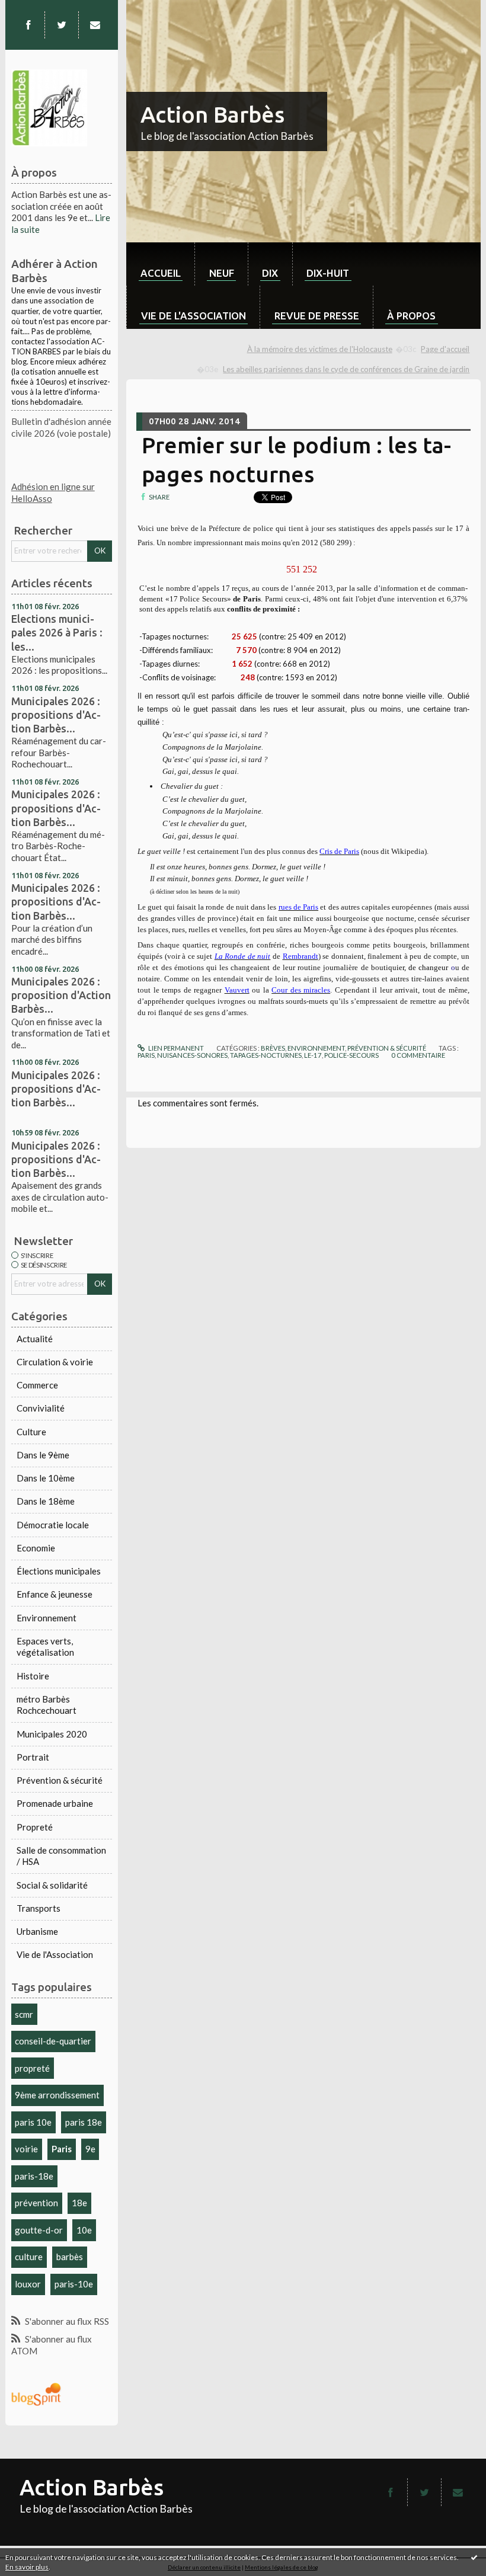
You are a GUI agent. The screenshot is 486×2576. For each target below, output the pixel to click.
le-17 (313, 1055)
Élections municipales (59, 1571)
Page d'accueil (445, 349)
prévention (36, 2203)
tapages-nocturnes (266, 1055)
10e (84, 2230)
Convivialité (41, 1408)
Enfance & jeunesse (55, 1594)
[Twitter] (62, 25)
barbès (70, 2257)
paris (146, 1055)
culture (29, 2257)
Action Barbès (212, 114)
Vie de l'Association (55, 1954)
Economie (36, 1548)
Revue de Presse (317, 316)
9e (90, 2149)
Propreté (35, 1827)
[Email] (95, 25)
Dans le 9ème (43, 1455)
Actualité (35, 1339)
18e (79, 2203)
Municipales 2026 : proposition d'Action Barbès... (61, 995)
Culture (31, 1432)
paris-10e (74, 2284)
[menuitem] (160, 264)
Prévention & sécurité (60, 1780)
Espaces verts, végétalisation (45, 1647)
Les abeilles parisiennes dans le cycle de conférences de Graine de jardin (346, 369)
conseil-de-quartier (53, 2041)
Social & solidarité (52, 1885)
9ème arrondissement (57, 2095)
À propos (411, 316)
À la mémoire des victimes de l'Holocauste (320, 349)
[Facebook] (28, 25)
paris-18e (34, 2176)
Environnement (47, 1618)
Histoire (33, 1676)
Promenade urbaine (55, 1803)
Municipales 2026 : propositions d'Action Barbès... (56, 715)
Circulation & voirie (55, 1362)
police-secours (351, 1055)
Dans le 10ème (46, 1478)
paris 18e (84, 2122)
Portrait (33, 1757)
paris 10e (33, 2122)
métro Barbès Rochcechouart (47, 1705)
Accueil (161, 273)
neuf (222, 273)
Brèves (273, 1048)
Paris (62, 2149)
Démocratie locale (53, 1525)
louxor (28, 2284)
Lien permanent (175, 1048)
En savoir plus (27, 2567)
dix (270, 273)
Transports (39, 1908)
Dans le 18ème (46, 1501)
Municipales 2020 (52, 1734)
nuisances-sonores (192, 1055)
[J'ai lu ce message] (474, 2557)
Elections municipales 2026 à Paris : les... (57, 632)
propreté (32, 2068)
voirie (26, 2149)
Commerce (37, 1385)
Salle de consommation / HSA (61, 1856)
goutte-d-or (39, 2230)
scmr (24, 2014)
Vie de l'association (194, 316)
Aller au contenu (37, 9)
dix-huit (328, 273)
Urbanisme (37, 1931)
